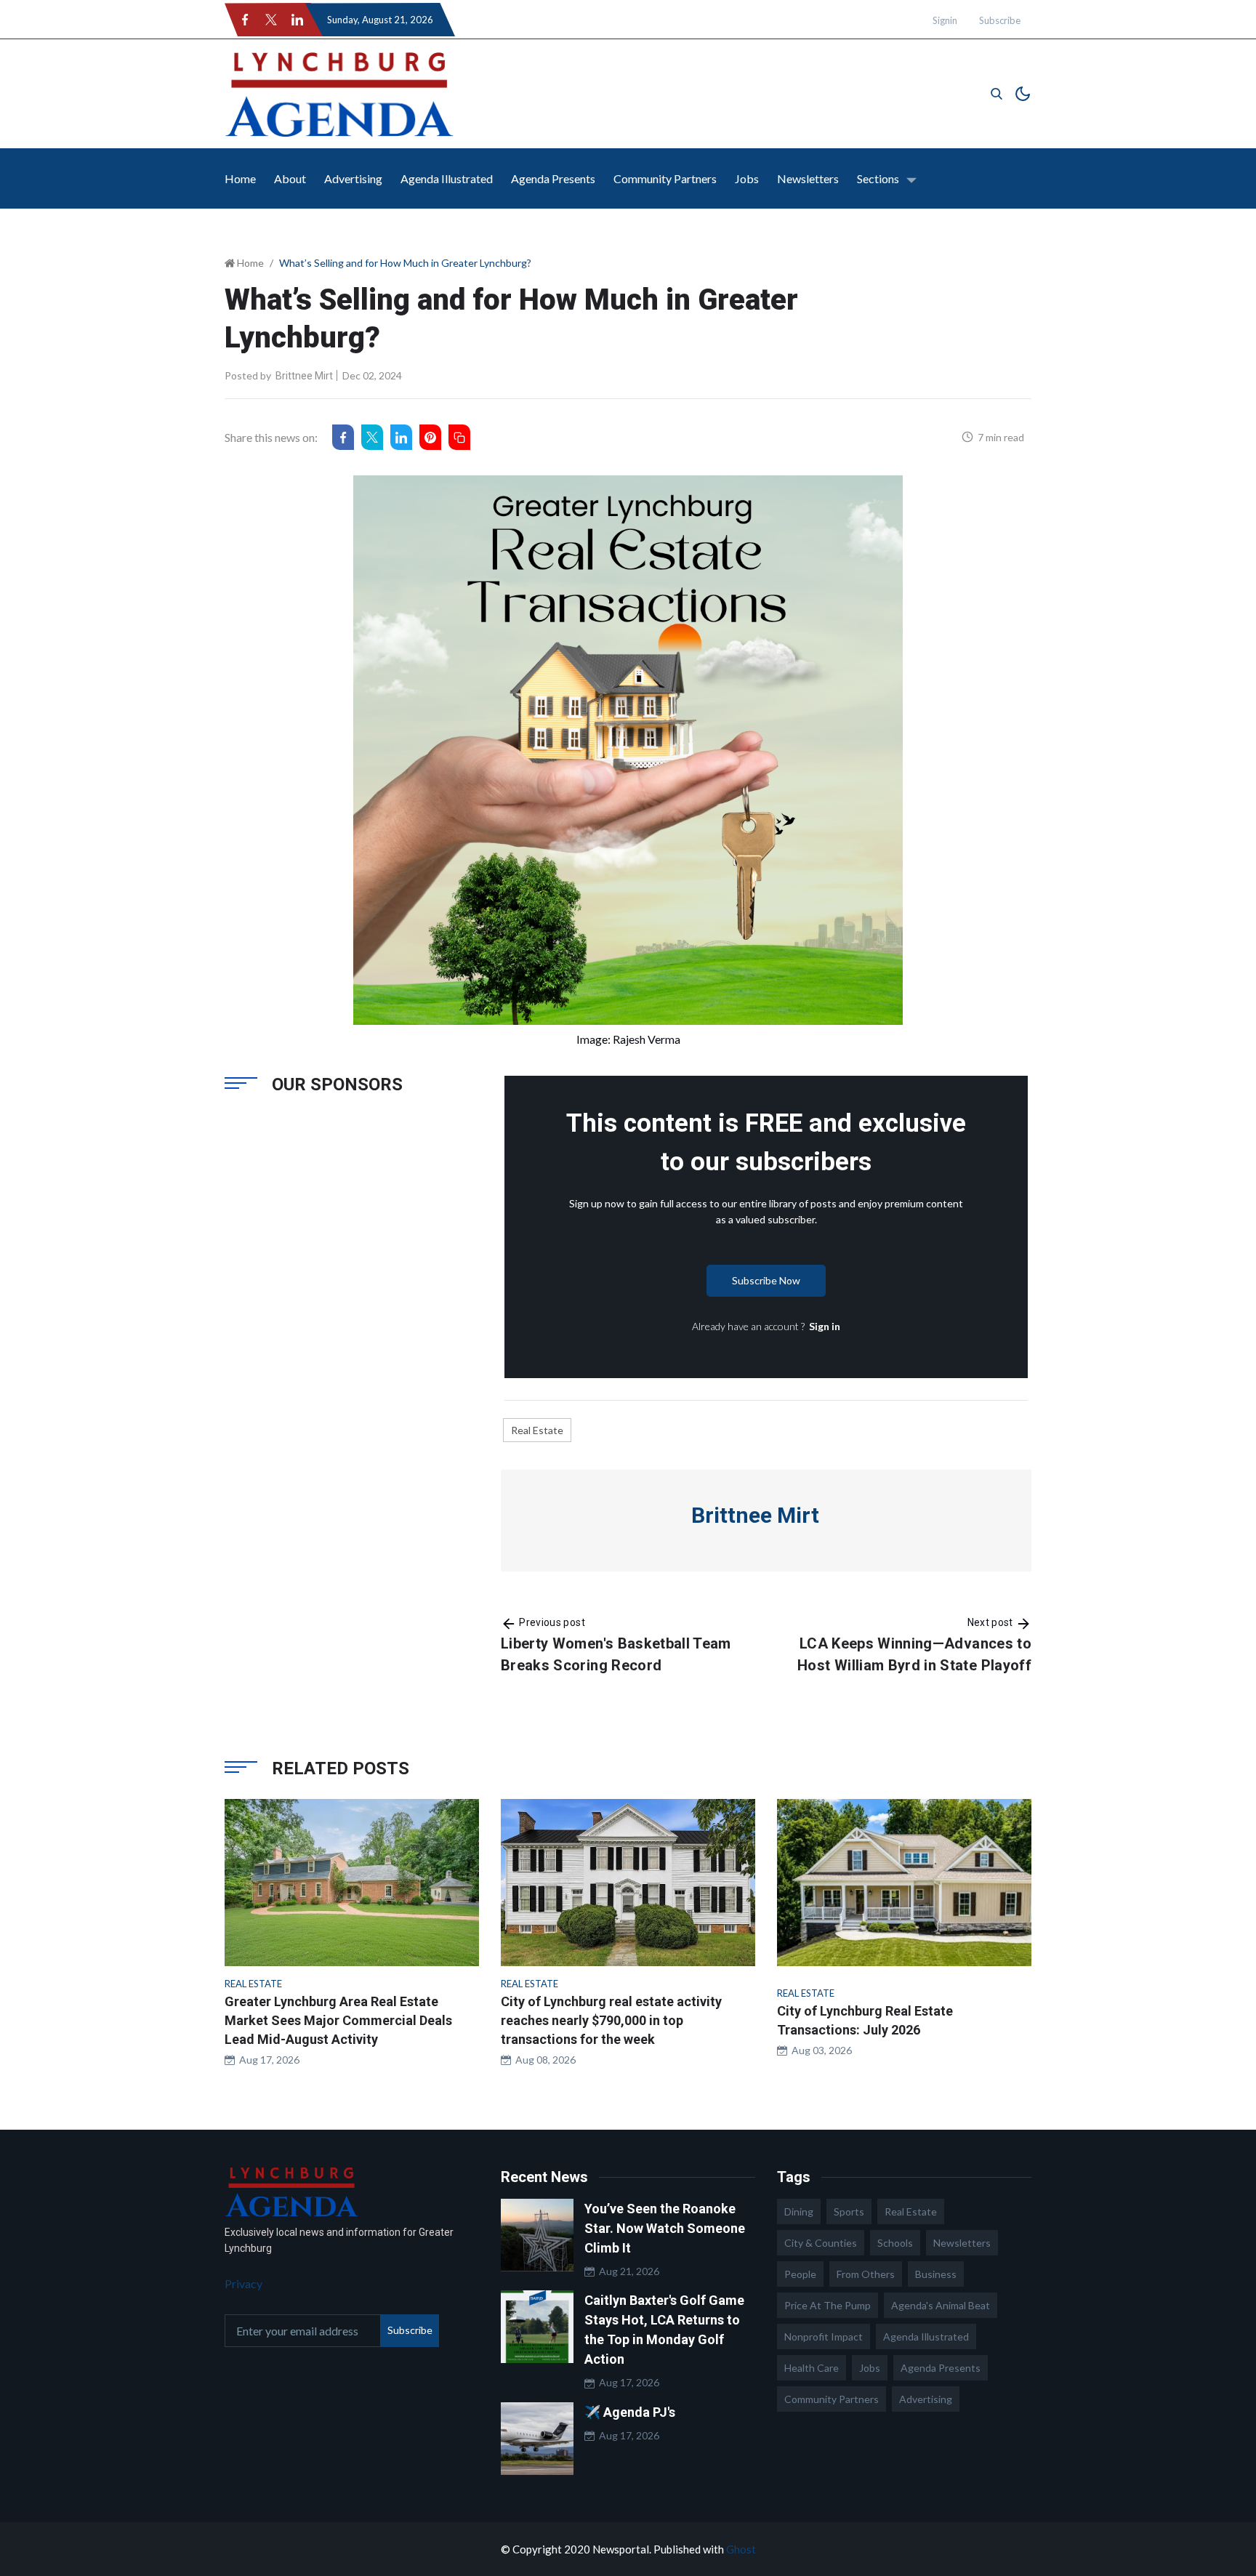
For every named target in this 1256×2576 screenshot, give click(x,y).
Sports (849, 2211)
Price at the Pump (828, 2305)
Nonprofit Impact (824, 2336)
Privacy (243, 2283)
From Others (866, 2274)
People (800, 2274)
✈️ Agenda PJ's (630, 2412)
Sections (878, 178)
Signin (945, 20)
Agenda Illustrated (447, 178)
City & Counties (821, 2243)
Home (240, 178)
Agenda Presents (553, 178)
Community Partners (665, 178)
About (290, 178)
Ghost (741, 2549)
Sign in (825, 1326)
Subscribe (1000, 20)
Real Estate (537, 1430)
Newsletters (808, 178)
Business (936, 2274)
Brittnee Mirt (304, 376)
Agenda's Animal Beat (941, 2305)
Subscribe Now (766, 1280)
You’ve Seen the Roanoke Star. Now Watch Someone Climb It (665, 2228)
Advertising (353, 178)
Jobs (747, 178)
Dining (799, 2211)
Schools (895, 2243)
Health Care (812, 2368)
